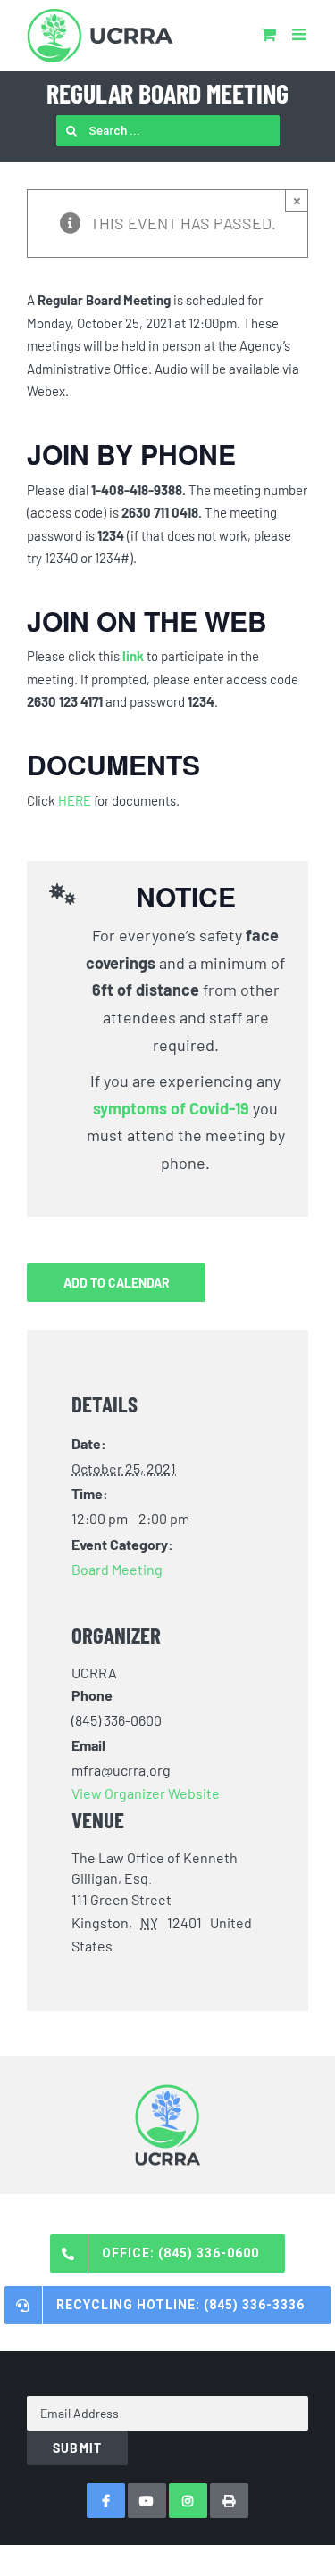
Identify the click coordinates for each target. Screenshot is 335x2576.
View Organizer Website (146, 1793)
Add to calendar (117, 1283)
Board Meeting (117, 1569)
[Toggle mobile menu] (300, 34)
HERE (75, 800)
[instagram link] (188, 2501)
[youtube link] (147, 2501)
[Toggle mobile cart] (268, 34)
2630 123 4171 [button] (65, 701)
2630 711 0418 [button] (160, 512)
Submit (77, 2448)
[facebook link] (106, 2501)
